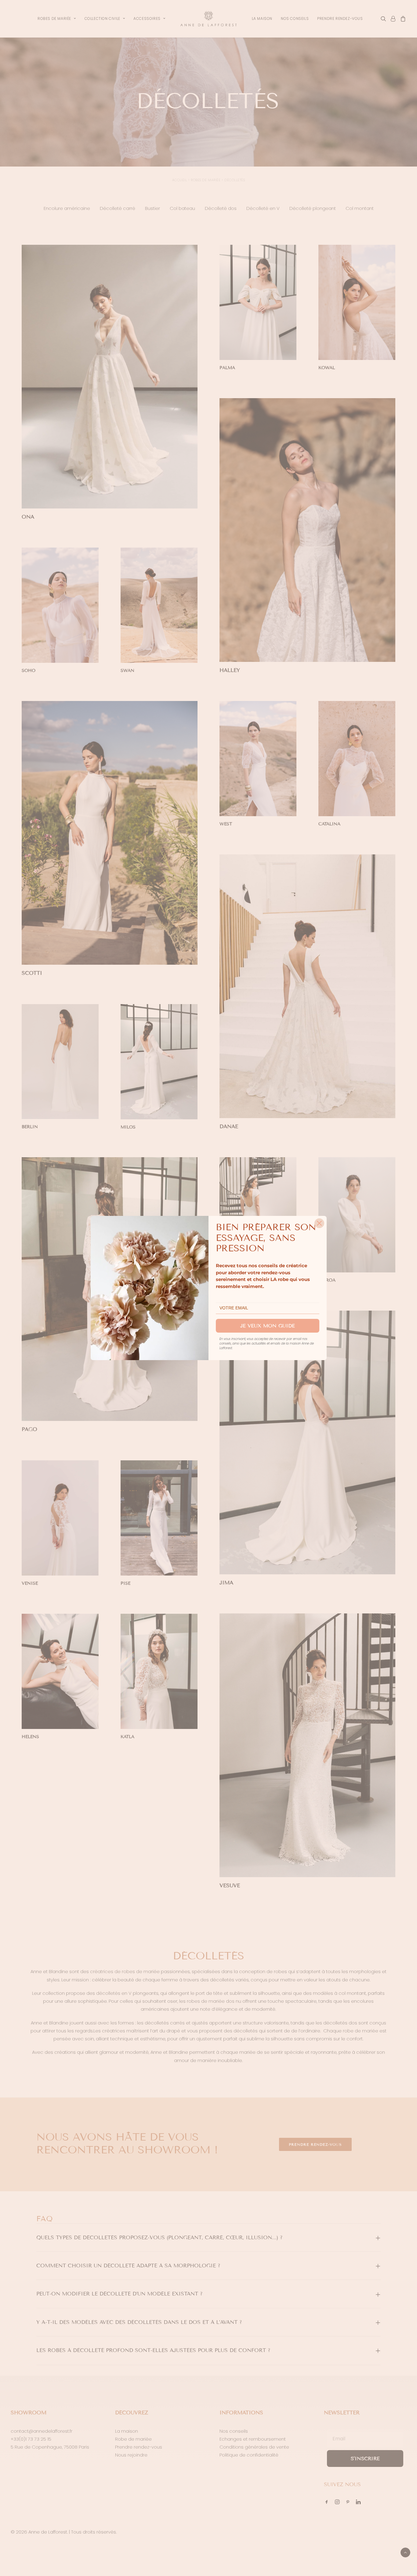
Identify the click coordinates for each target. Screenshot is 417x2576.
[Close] (319, 1223)
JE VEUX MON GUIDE (268, 1326)
